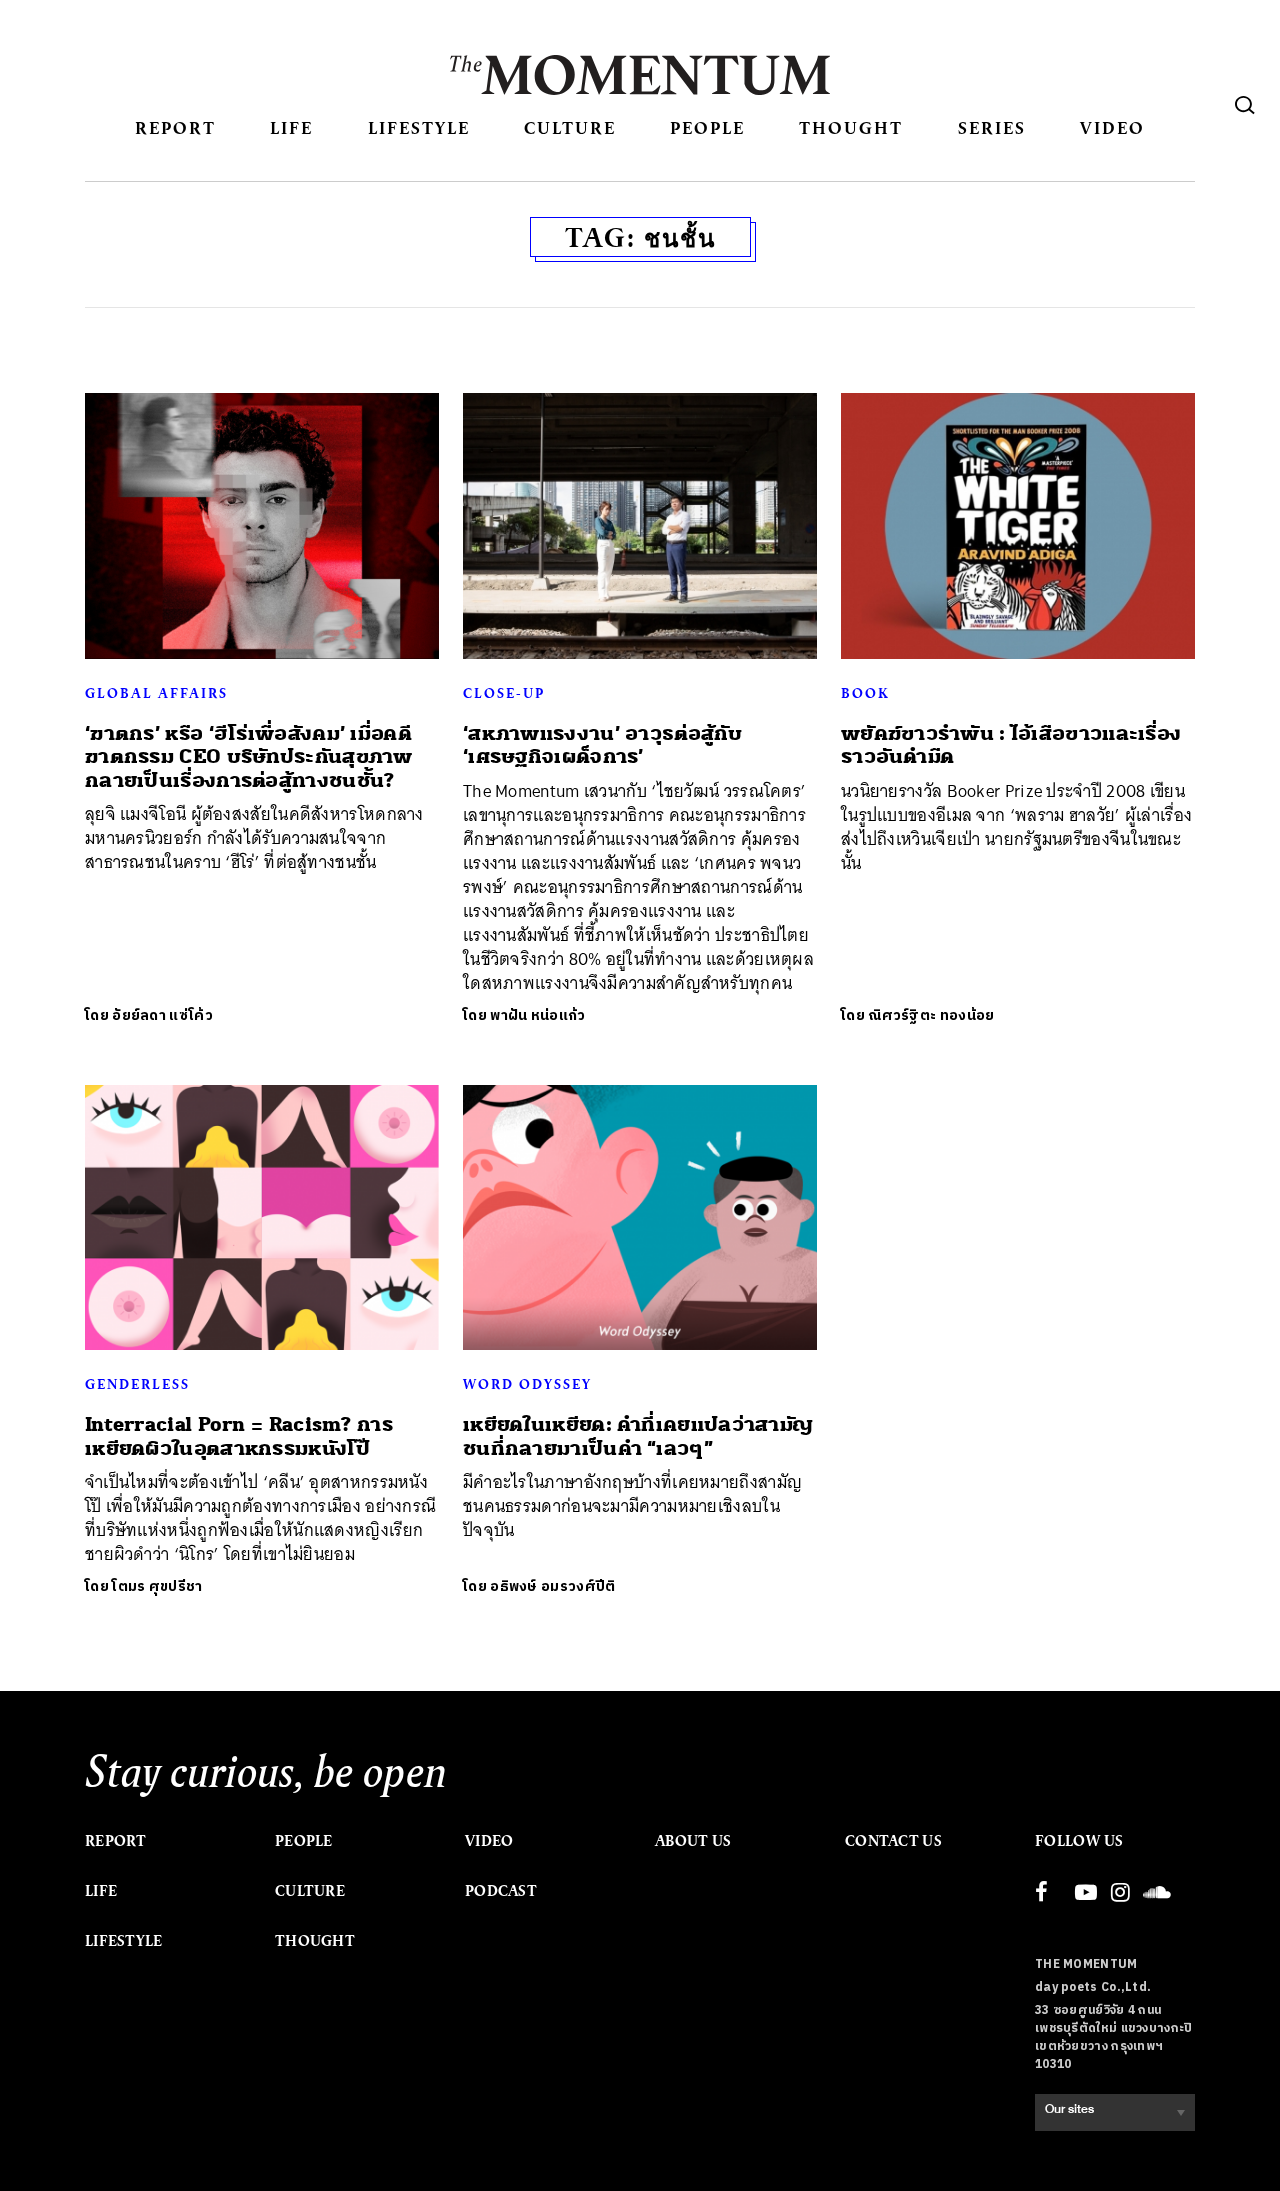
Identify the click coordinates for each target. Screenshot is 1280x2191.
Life (291, 127)
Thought (851, 127)
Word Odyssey (527, 1384)
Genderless (137, 1384)
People (707, 127)
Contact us (893, 1841)
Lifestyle (419, 127)
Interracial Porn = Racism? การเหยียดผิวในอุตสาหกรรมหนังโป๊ (239, 1436)
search (1245, 105)
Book (865, 693)
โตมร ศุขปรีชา (157, 1586)
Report (175, 127)
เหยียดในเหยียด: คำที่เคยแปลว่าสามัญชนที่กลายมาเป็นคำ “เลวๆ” (638, 1436)
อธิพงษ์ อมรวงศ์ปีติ (552, 1586)
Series (992, 127)
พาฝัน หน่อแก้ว (537, 1015)
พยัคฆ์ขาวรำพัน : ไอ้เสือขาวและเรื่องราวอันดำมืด (1011, 745)
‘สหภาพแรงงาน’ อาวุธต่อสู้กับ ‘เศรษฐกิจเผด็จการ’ (602, 745)
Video (1112, 127)
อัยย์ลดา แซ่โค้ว (162, 1015)
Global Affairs (156, 693)
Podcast (501, 1891)
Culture (570, 127)
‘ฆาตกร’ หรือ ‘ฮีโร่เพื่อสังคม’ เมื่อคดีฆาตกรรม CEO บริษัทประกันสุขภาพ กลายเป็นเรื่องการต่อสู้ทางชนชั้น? (249, 757)
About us (693, 1841)
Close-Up (504, 693)
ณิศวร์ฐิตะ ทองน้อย (931, 1015)
